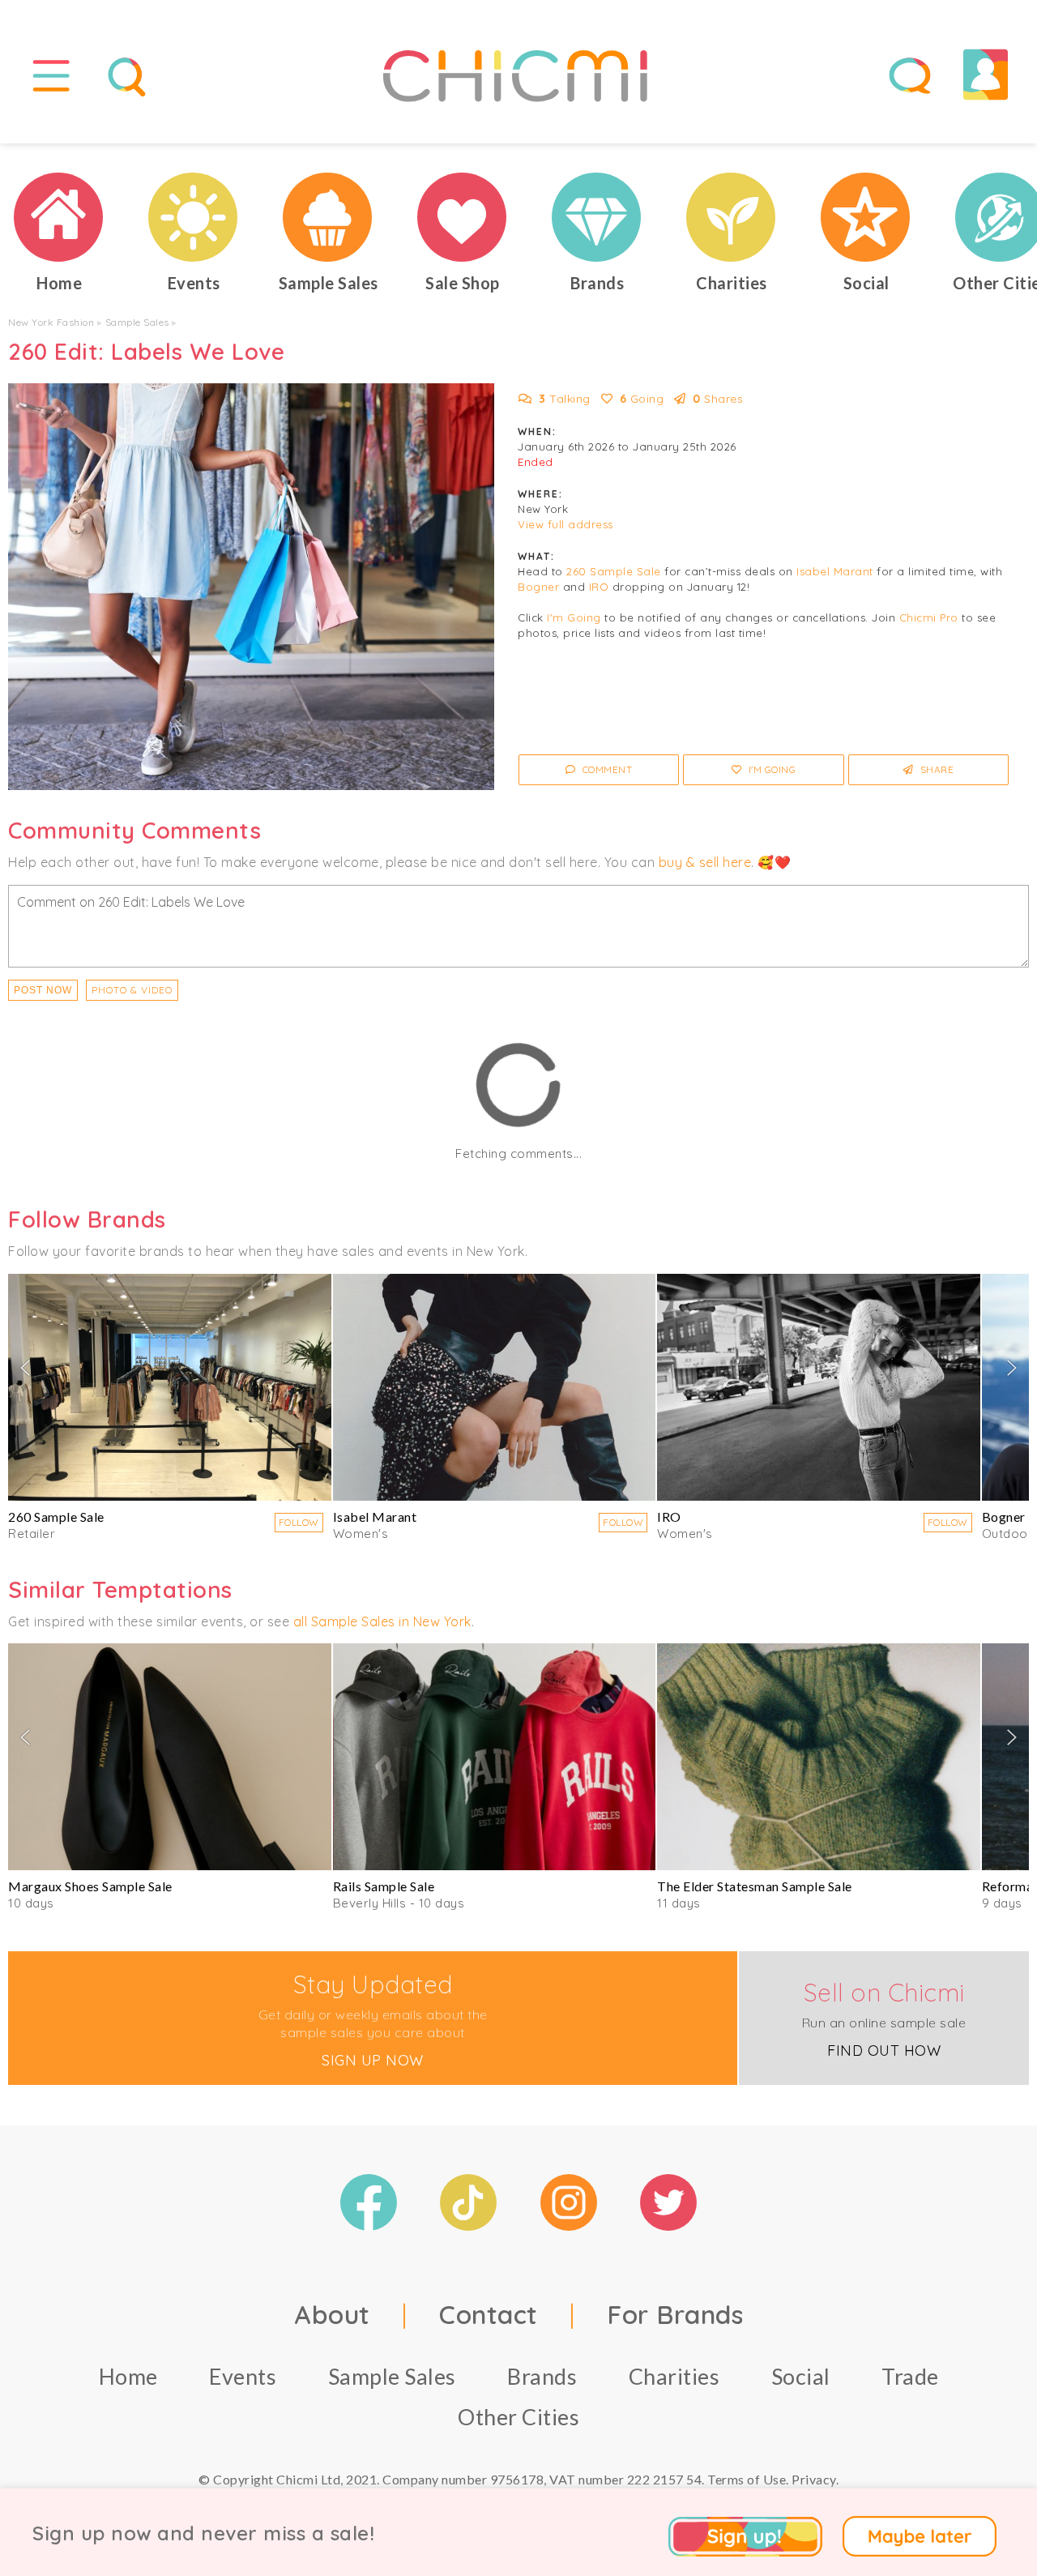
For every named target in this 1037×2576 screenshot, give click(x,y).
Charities (674, 2376)
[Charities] (732, 217)
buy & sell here (705, 862)
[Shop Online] (463, 217)
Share (935, 769)
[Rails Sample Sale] (495, 1757)
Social (801, 2376)
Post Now (43, 990)
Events (243, 2376)
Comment (606, 769)
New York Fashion (51, 322)
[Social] (866, 217)
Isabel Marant (835, 571)
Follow (299, 1522)
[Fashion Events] (194, 217)
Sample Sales (137, 322)
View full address (565, 524)
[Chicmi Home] (59, 217)
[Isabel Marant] (495, 1387)
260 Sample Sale (614, 571)
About (332, 2314)
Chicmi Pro (929, 617)
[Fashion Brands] (597, 217)
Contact (489, 2314)
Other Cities (518, 2417)
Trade (910, 2376)
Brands (542, 2376)
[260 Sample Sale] (170, 1387)
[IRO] (819, 1387)
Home (128, 2376)
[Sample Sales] (328, 217)
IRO (599, 587)
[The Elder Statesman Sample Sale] (819, 1757)
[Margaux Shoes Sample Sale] (170, 1757)
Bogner (538, 587)
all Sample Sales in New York (382, 1621)
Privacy (814, 2479)
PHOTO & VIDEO (132, 990)
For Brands (675, 2314)
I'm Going (574, 617)
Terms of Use (747, 2479)
